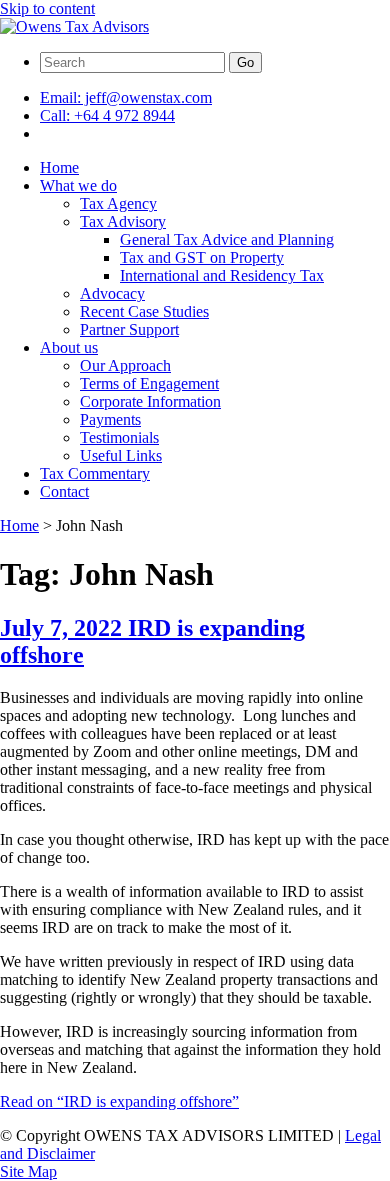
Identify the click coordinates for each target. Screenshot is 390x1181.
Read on (119, 1101)
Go (245, 62)
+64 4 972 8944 (107, 115)
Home (19, 525)
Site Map (28, 1171)
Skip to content (47, 8)
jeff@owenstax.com (126, 97)
